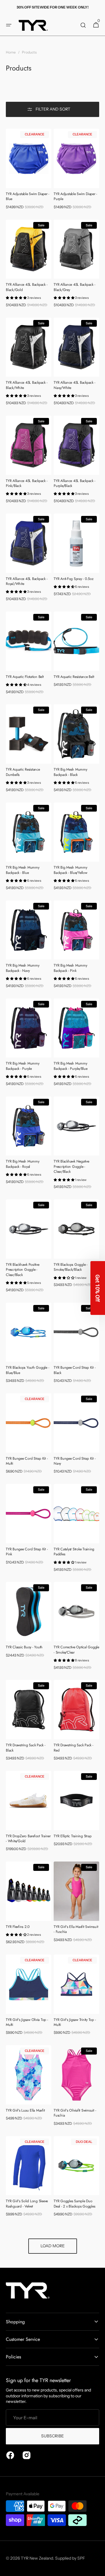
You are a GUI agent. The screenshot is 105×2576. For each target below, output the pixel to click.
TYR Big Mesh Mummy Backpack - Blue (23, 870)
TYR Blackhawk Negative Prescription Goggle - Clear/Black (71, 1167)
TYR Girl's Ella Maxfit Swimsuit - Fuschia (76, 1929)
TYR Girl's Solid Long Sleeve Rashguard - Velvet (27, 2204)
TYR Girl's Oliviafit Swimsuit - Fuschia (75, 2113)
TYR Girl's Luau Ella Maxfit (25, 2111)
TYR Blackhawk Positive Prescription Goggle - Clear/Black (23, 1270)
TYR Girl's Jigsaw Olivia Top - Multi (27, 2022)
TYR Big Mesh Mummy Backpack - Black (70, 772)
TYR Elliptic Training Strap (72, 1836)
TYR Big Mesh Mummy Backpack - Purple (23, 1066)
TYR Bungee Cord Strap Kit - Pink (27, 1552)
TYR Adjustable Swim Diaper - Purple (75, 197)
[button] (9, 25)
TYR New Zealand (37, 2558)
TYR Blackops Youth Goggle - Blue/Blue (27, 1370)
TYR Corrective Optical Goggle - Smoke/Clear (76, 1650)
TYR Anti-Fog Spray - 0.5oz (74, 579)
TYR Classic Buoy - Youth (24, 1647)
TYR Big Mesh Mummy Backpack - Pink (70, 968)
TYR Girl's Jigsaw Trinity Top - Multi (75, 2022)
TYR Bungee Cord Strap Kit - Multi (27, 1461)
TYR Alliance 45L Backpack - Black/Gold (27, 287)
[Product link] (29, 171)
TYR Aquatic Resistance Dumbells (23, 772)
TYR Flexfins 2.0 (18, 1927)
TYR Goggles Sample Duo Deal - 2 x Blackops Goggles (74, 2204)
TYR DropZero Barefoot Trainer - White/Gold (28, 1839)
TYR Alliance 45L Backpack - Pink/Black (27, 483)
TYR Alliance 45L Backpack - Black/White (27, 385)
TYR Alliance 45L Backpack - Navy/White (74, 385)
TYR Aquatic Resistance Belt (74, 677)
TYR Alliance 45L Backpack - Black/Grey (74, 287)
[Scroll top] (98, 2569)
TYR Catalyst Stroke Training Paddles (74, 1552)
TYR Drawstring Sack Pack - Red (73, 1748)
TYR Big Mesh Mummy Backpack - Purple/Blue (71, 1066)
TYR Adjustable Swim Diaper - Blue (28, 197)
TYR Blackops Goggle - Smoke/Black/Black (71, 1267)
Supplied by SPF (70, 2558)
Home (11, 52)
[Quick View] (19, 173)
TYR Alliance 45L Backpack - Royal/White (27, 581)
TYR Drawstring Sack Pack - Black (26, 1748)
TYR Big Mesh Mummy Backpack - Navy (23, 968)
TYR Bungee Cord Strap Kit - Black (75, 1370)
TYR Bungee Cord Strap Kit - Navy (75, 1461)
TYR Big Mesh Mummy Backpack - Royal (23, 1164)
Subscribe (52, 2436)
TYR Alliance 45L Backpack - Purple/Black (74, 483)
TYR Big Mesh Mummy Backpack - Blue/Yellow (70, 870)
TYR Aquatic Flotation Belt (25, 677)
